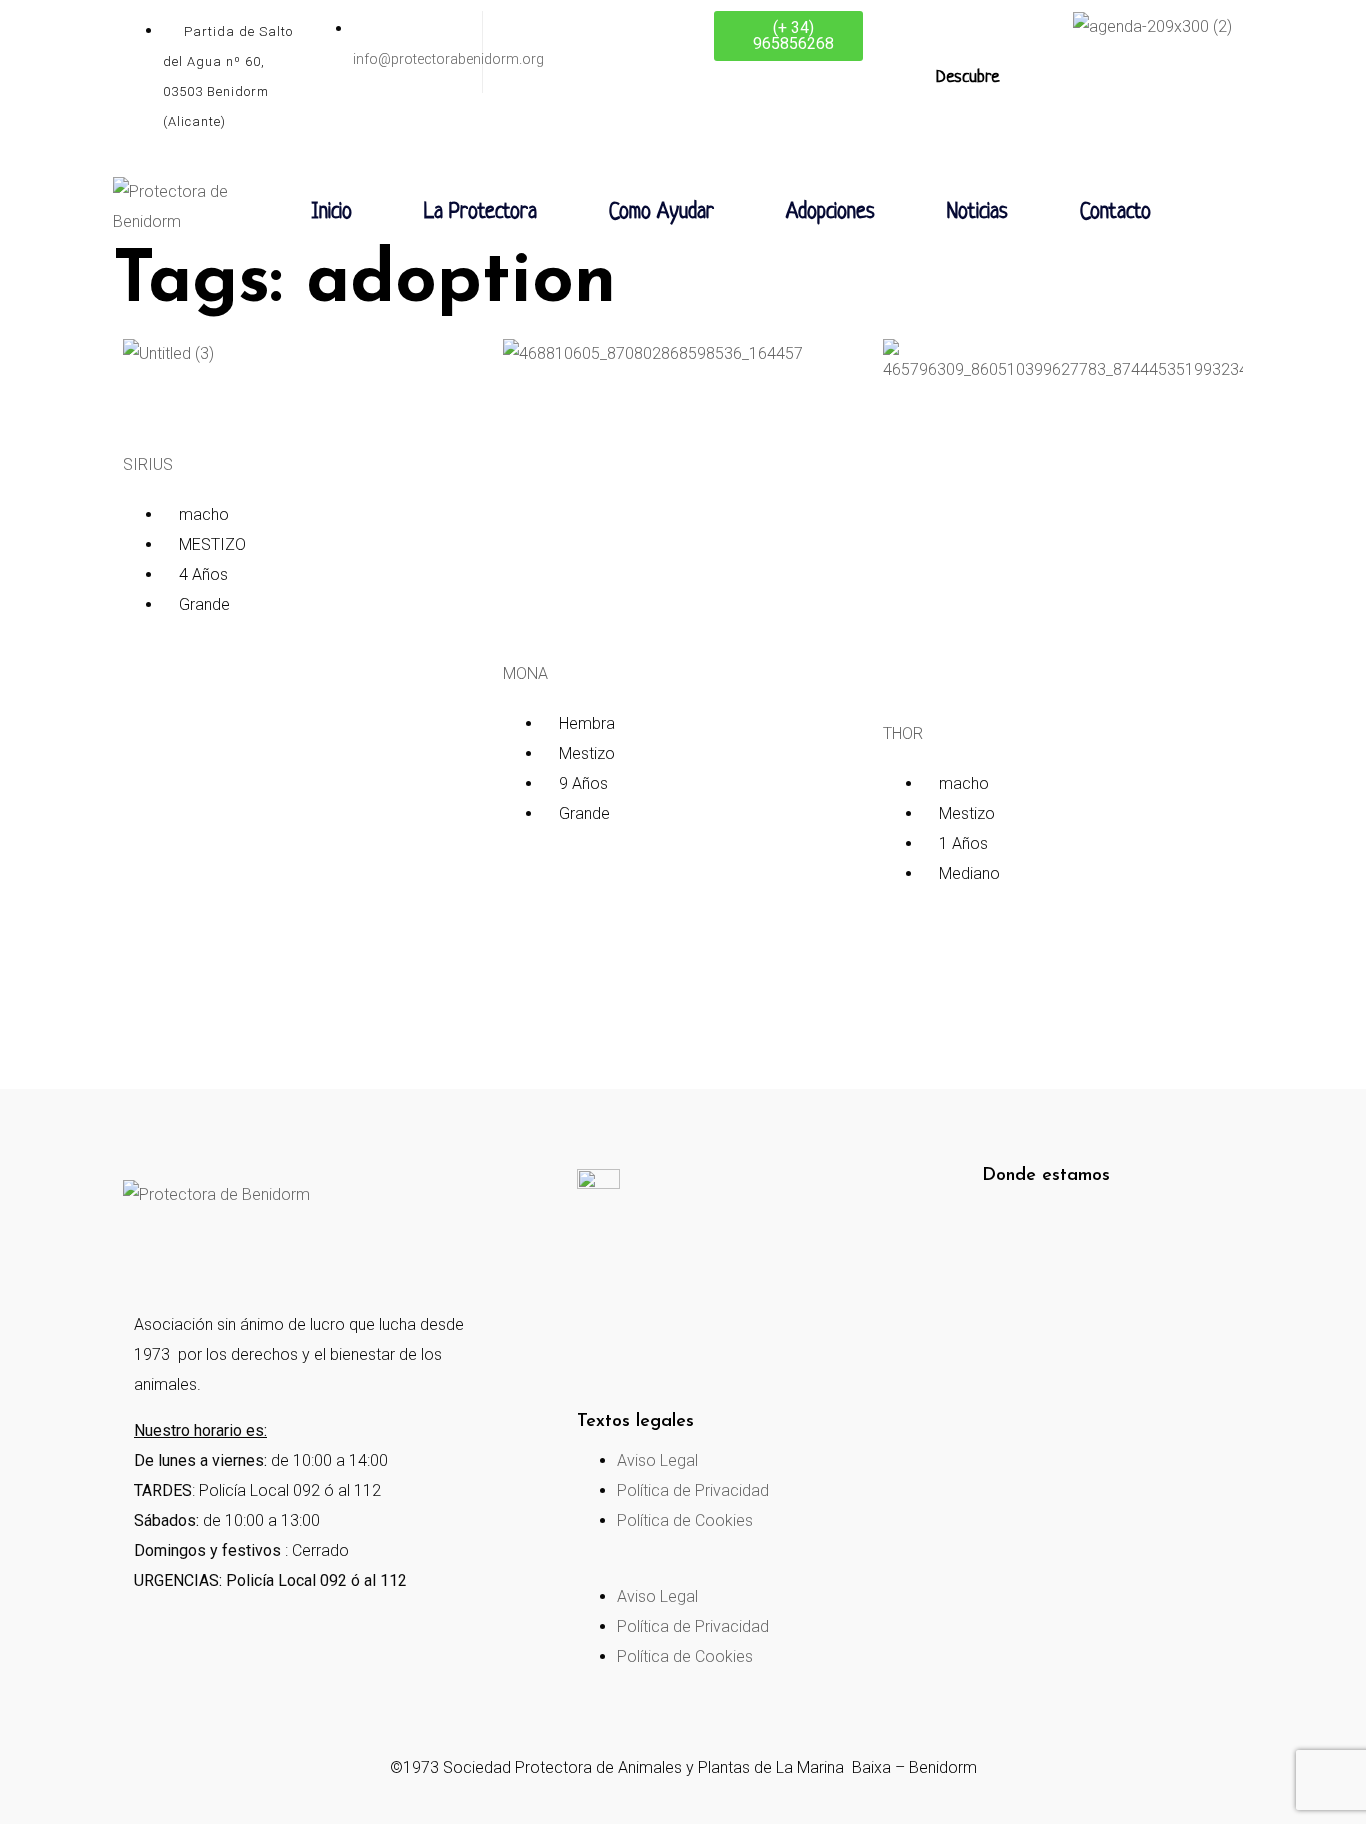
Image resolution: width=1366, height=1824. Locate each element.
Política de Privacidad (693, 1490)
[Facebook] (148, 1255)
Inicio (331, 212)
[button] (709, 1567)
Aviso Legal (657, 1460)
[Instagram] (232, 1255)
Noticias (977, 212)
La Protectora (480, 212)
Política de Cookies (685, 1520)
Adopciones (830, 212)
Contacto (1115, 212)
